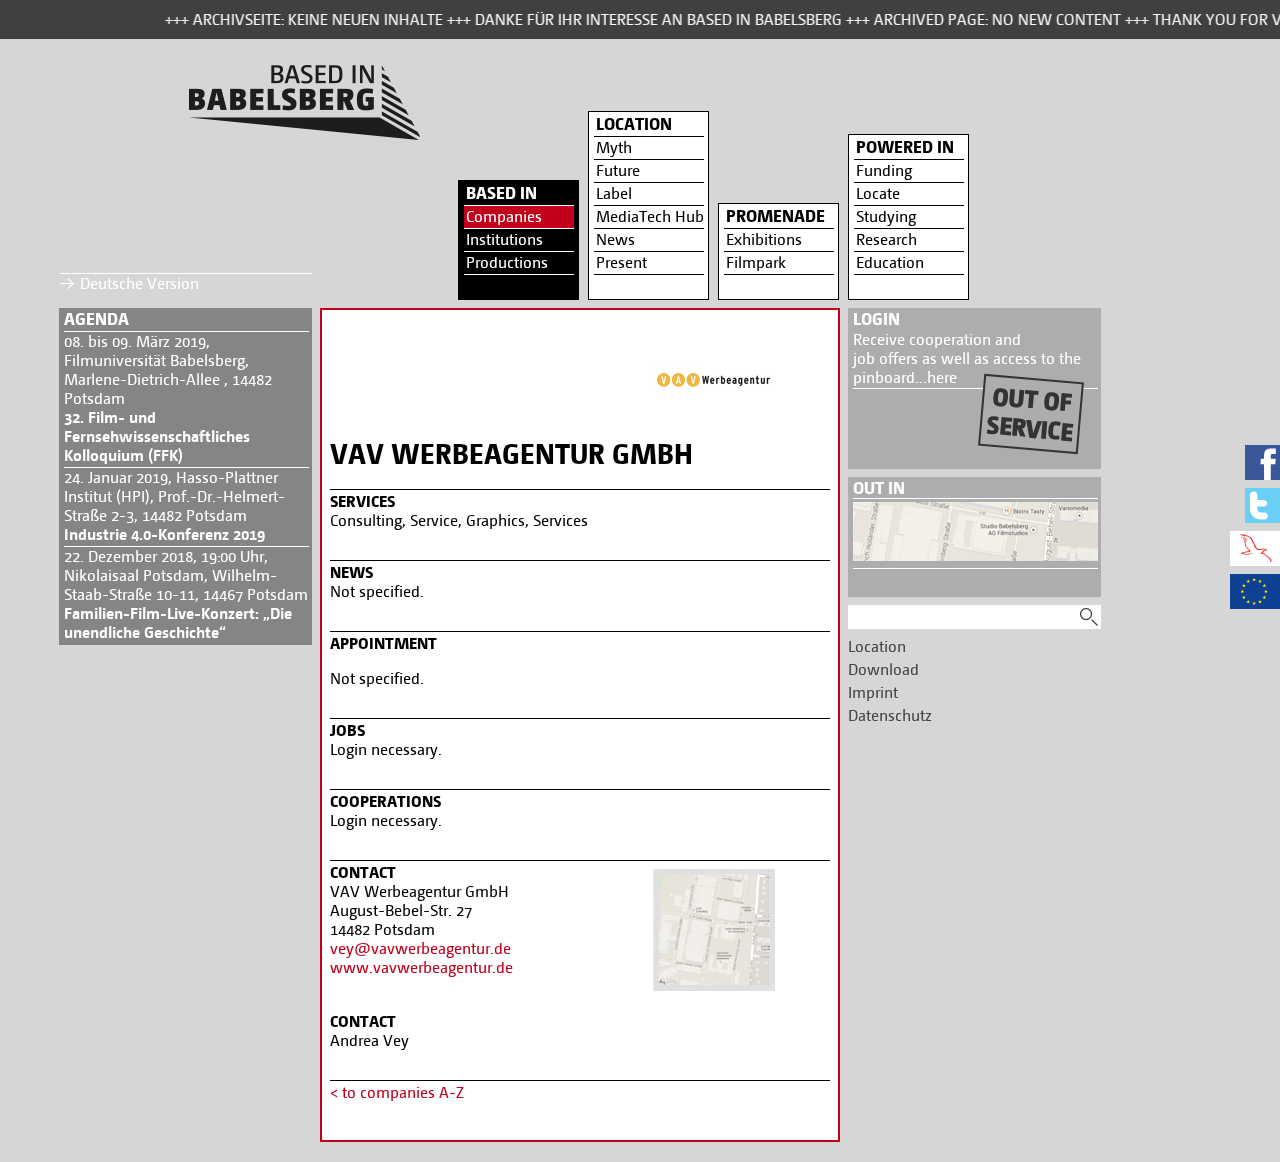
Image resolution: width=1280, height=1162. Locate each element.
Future (618, 170)
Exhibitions (764, 239)
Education (890, 262)
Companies (504, 216)
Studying (886, 216)
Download (883, 669)
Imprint (873, 692)
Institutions (504, 239)
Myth (614, 147)
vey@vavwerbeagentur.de (420, 948)
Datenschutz (890, 715)
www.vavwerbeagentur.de (421, 967)
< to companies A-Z (397, 1092)
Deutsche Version (139, 283)
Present (621, 262)
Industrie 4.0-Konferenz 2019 (164, 534)
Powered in (905, 147)
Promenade (775, 216)
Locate (878, 193)
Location (634, 124)
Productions (507, 262)
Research (886, 239)
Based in (501, 193)
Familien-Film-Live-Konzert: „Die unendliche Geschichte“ (178, 623)
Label (614, 193)
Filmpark (756, 262)
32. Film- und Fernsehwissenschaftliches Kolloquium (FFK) (157, 436)
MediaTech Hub (650, 216)
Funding (884, 170)
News (615, 239)
